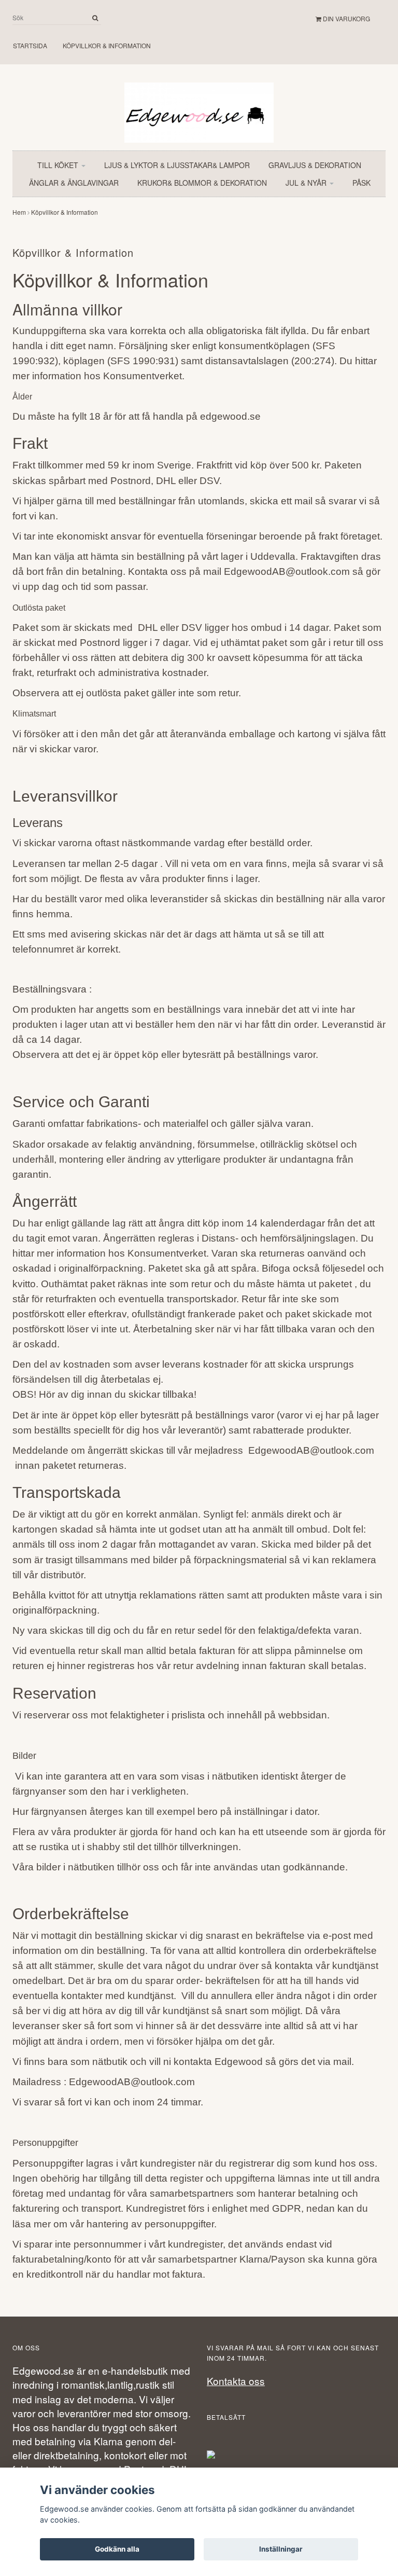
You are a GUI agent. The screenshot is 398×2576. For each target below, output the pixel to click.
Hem (19, 212)
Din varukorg (346, 18)
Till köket (59, 165)
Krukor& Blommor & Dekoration (202, 183)
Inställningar (281, 2549)
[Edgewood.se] (199, 108)
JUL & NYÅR (307, 183)
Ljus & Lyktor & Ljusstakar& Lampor (177, 165)
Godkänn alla (117, 2549)
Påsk (361, 183)
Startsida (30, 45)
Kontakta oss (236, 2381)
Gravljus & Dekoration (315, 165)
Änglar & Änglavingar (74, 183)
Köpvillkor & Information (107, 45)
